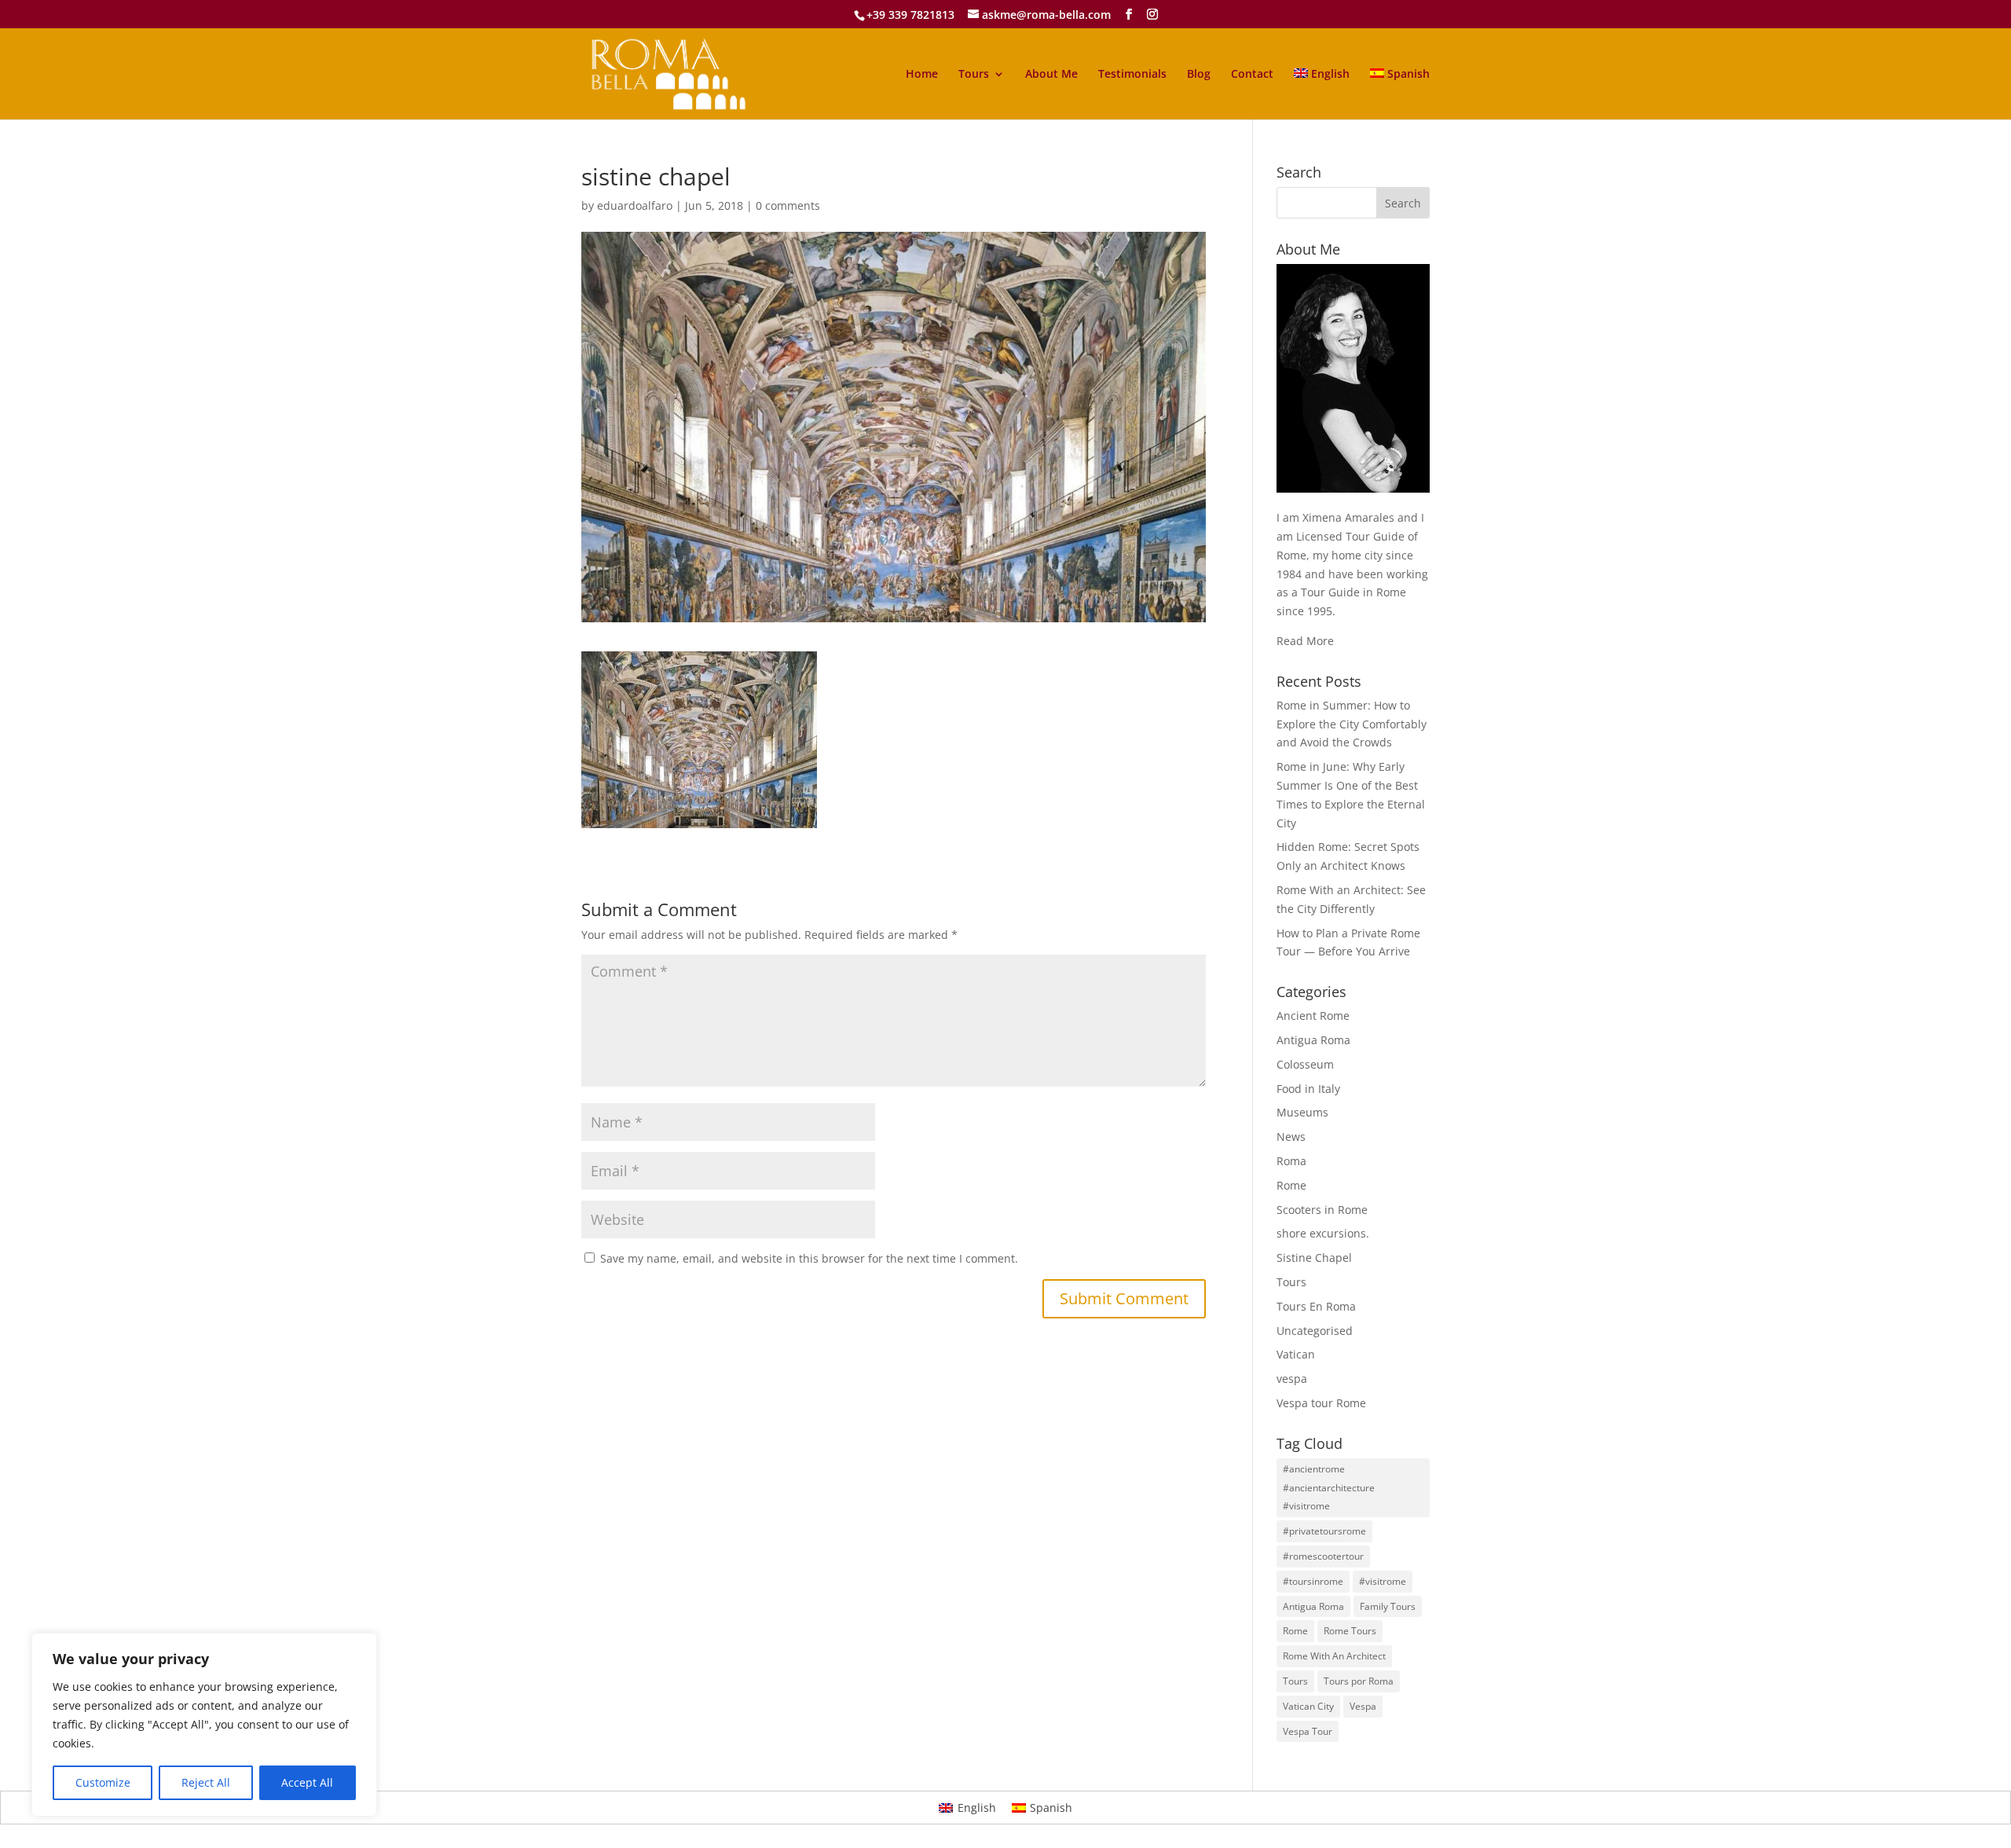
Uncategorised (1315, 1331)
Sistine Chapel (1314, 1258)
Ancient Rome (1313, 1016)
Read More (1305, 641)
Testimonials (1132, 75)
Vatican (1296, 1354)
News (1291, 1137)
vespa (1292, 1379)
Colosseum (1305, 1064)
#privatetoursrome (1324, 1531)
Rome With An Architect (1334, 1656)
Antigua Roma (1313, 1040)
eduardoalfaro (635, 205)
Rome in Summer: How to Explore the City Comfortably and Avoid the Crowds (1352, 724)
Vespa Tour (1308, 1731)
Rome (1291, 1185)
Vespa (1363, 1706)
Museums (1302, 1112)
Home (922, 75)
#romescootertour (1323, 1556)
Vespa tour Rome (1321, 1403)
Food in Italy (1308, 1089)
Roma (1291, 1161)
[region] (204, 1725)
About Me (1051, 75)
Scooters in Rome (1322, 1210)
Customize (103, 1782)
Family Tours (1388, 1606)
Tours (974, 75)
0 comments (788, 205)
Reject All (206, 1782)
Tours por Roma (1359, 1681)
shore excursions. (1323, 1233)
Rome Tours (1350, 1631)
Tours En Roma (1316, 1306)
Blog (1199, 75)
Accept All (307, 1782)
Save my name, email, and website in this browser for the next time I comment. (809, 1258)
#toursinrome (1313, 1581)
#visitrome (1383, 1581)
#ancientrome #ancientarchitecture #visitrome (1329, 1488)
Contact (1252, 75)
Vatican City (1308, 1706)
